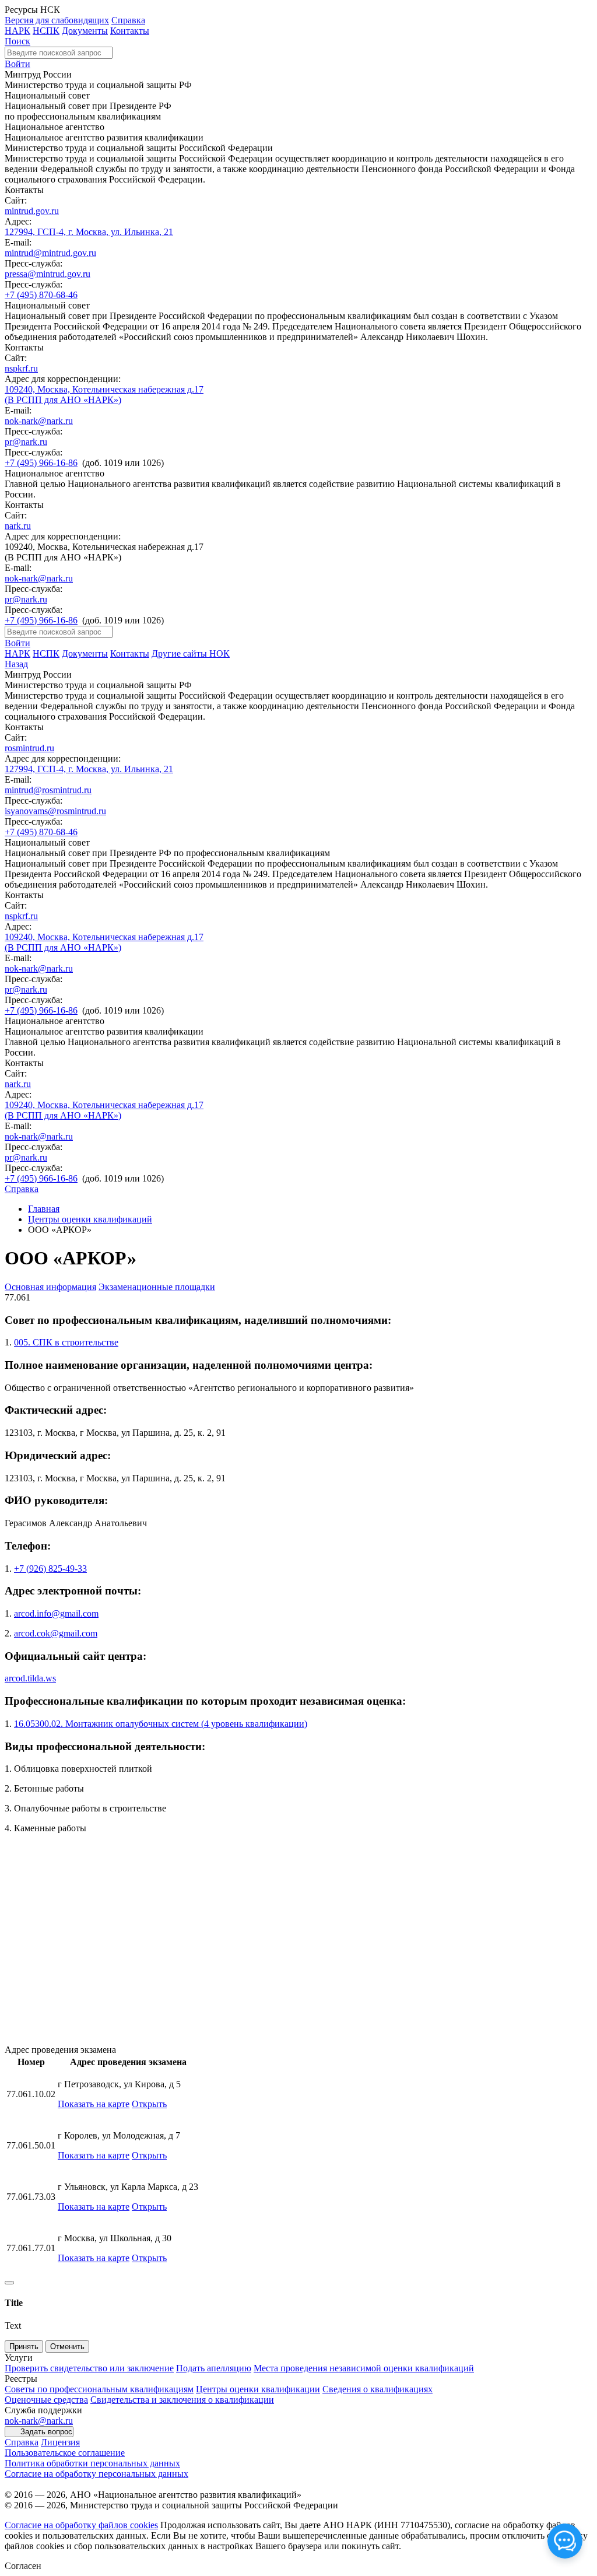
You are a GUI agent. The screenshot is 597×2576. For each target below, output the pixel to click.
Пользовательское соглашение (65, 2453)
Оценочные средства (46, 2400)
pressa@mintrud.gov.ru (48, 274)
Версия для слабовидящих (57, 20)
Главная (44, 1209)
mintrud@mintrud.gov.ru (50, 253)
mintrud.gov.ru (32, 211)
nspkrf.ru (21, 368)
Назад (16, 664)
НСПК (46, 31)
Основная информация (50, 1287)
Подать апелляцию (214, 2368)
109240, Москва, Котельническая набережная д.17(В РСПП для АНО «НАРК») (104, 395)
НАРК (17, 31)
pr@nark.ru (26, 442)
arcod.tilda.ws (30, 1678)
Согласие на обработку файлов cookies (81, 2525)
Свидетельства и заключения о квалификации (182, 2400)
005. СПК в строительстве (66, 1342)
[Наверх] (9, 2283)
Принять (24, 2347)
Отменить (67, 2347)
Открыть (149, 2104)
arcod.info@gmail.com (56, 1613)
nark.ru (18, 526)
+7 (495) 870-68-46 (41, 295)
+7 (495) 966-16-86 (41, 463)
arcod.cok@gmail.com (56, 1633)
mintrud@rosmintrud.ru (48, 790)
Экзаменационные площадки (157, 1287)
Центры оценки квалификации (258, 2389)
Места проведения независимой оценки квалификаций (364, 2368)
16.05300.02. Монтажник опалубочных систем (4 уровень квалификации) (161, 1724)
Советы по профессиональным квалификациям (99, 2389)
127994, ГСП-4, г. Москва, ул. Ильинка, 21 (89, 232)
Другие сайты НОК (191, 653)
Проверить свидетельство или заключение (89, 2368)
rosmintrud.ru (29, 748)
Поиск (17, 41)
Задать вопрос (46, 2432)
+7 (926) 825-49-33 (50, 1569)
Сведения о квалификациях (377, 2389)
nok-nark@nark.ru (39, 421)
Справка (128, 20)
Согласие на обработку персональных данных (96, 2474)
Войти (17, 64)
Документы (85, 31)
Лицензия (60, 2442)
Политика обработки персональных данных (92, 2463)
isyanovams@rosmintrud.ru (55, 811)
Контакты (130, 31)
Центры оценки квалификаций (90, 1219)
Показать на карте (94, 2104)
